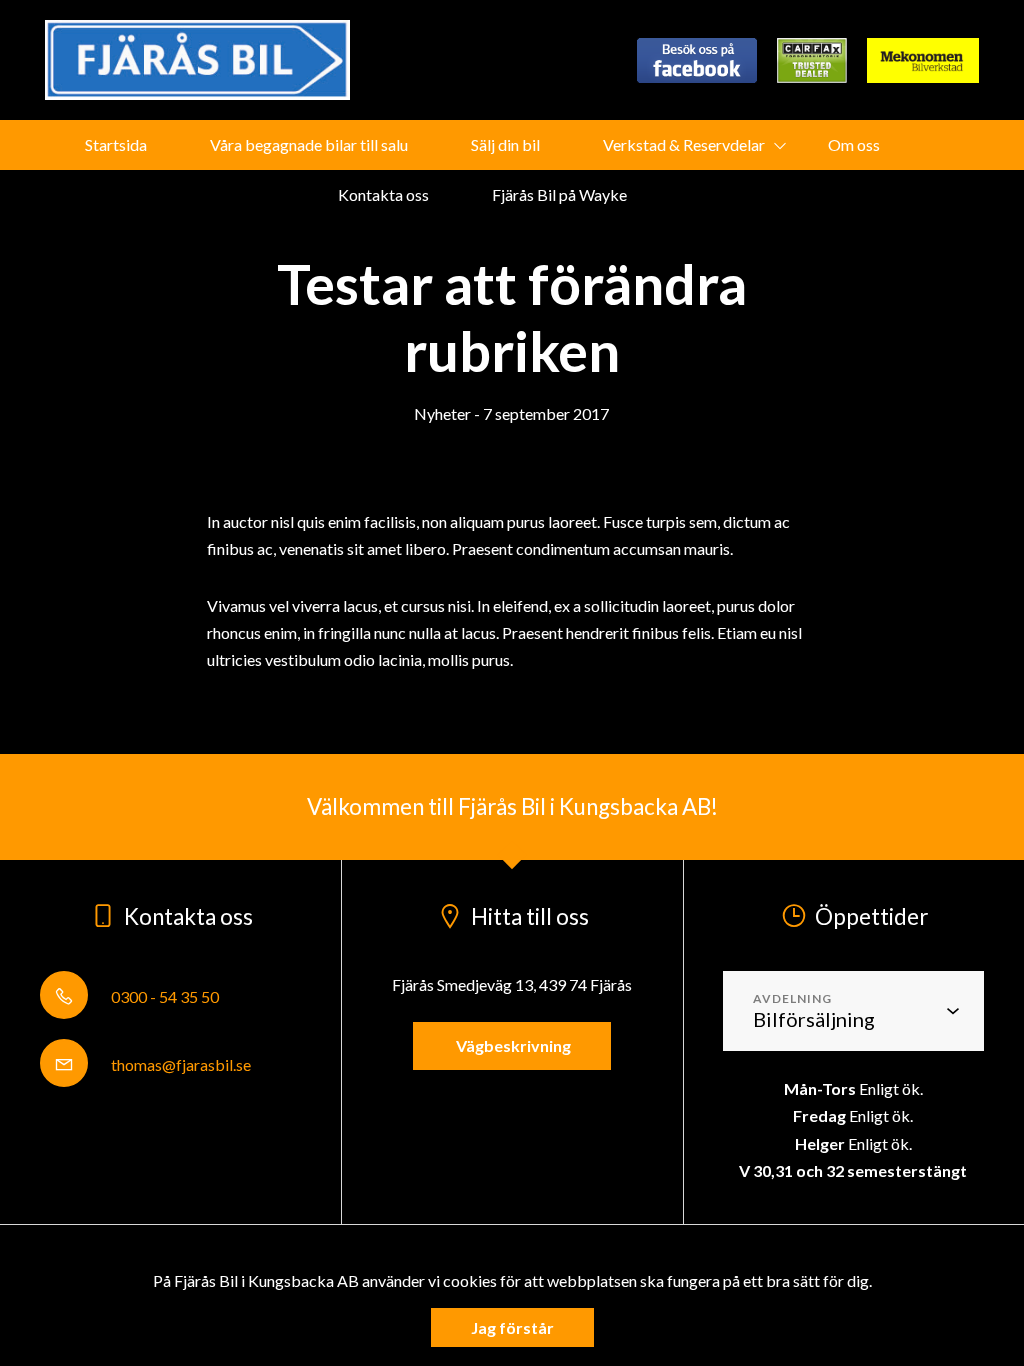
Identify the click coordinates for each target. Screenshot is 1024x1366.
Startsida (116, 144)
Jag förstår (512, 1327)
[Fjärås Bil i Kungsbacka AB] (197, 60)
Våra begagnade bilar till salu (309, 144)
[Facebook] (697, 60)
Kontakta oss (383, 194)
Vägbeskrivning (512, 1045)
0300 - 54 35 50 (163, 996)
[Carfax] (812, 60)
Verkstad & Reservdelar (684, 144)
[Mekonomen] (923, 60)
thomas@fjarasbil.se (179, 1064)
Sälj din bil (505, 144)
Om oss (854, 144)
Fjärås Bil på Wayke (559, 194)
